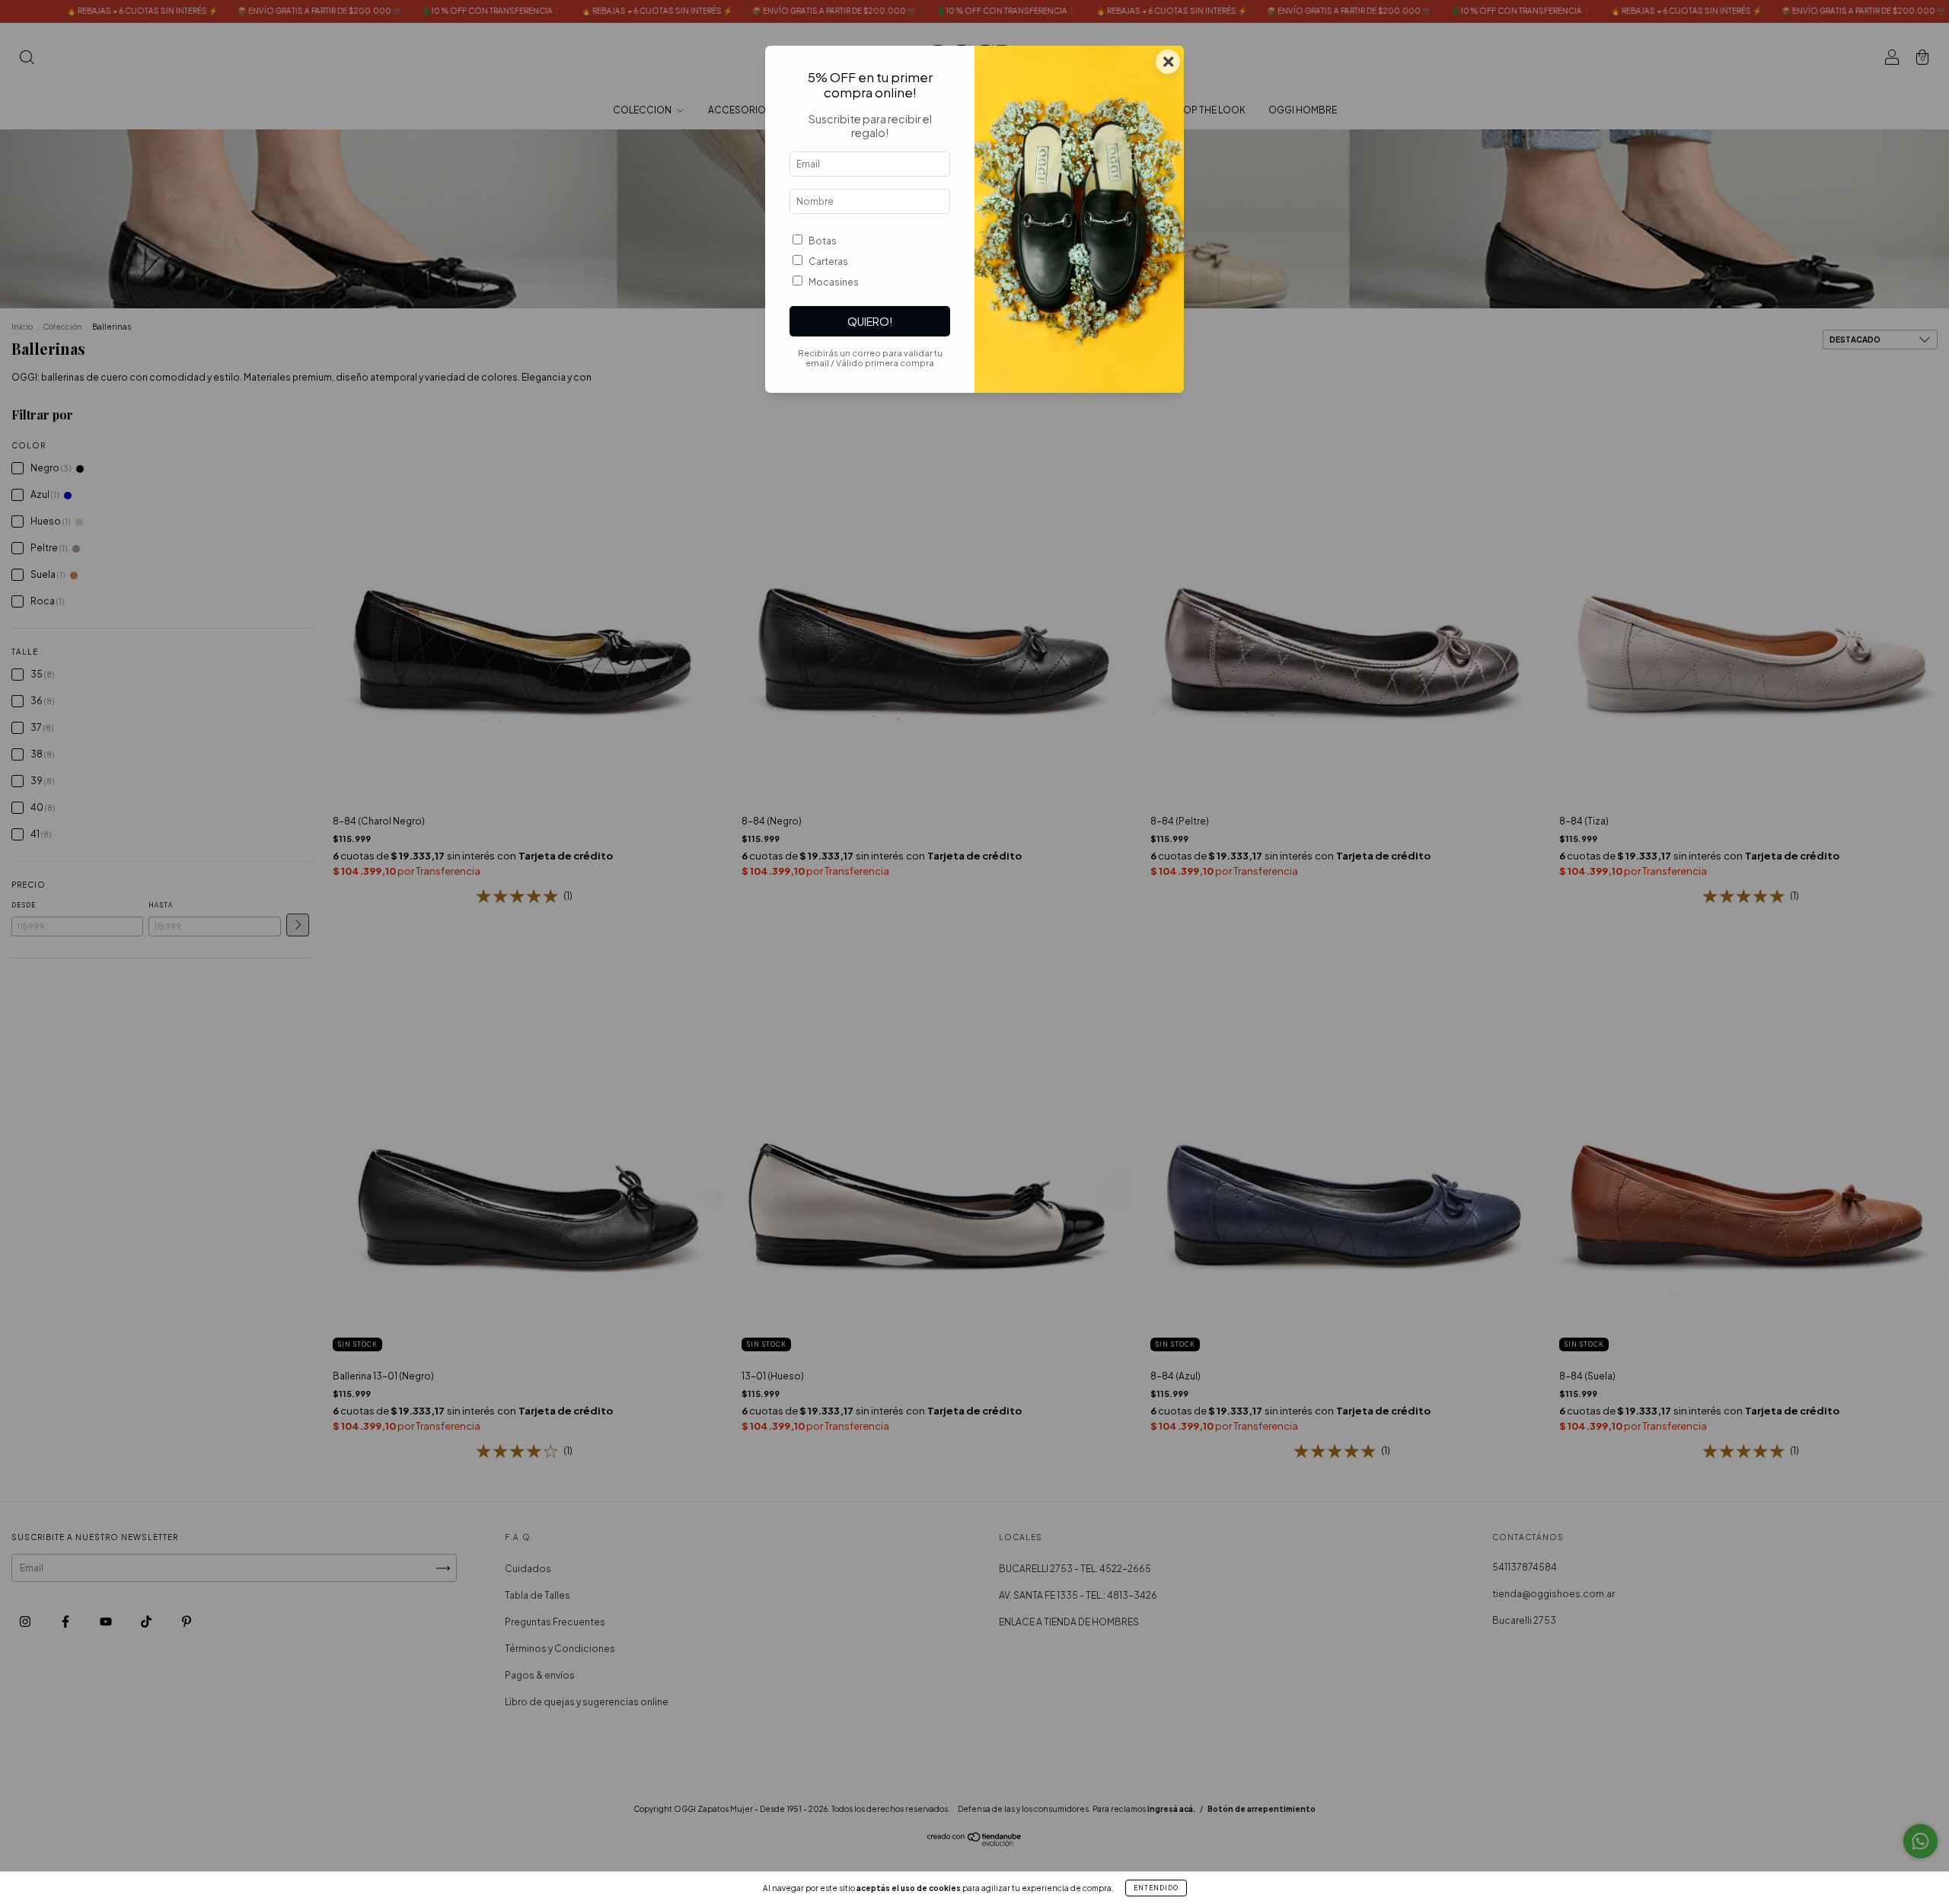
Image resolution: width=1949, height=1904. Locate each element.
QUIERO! (870, 321)
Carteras (828, 262)
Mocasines (834, 282)
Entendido (1156, 1888)
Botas (823, 241)
